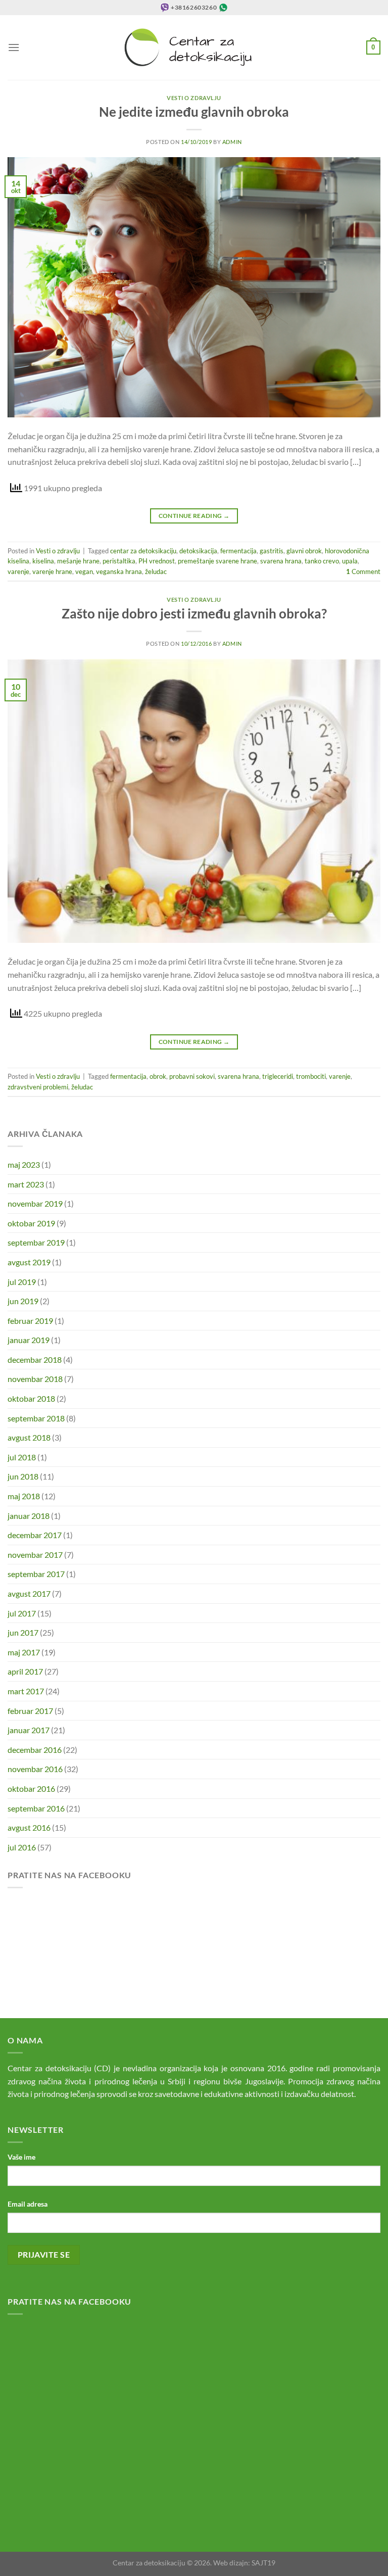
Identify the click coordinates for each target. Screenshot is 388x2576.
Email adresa (28, 2204)
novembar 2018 (35, 1379)
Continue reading (194, 516)
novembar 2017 (35, 1555)
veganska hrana (119, 571)
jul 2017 (22, 1613)
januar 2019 (29, 1340)
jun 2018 (23, 1476)
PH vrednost (157, 561)
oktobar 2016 (31, 1788)
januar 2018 (29, 1516)
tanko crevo (322, 561)
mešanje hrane (78, 561)
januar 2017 (29, 1730)
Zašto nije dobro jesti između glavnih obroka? (194, 613)
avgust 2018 (29, 1437)
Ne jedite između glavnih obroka (194, 112)
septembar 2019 (36, 1242)
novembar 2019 (35, 1203)
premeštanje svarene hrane (217, 561)
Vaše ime (21, 2157)
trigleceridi (278, 1076)
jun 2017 (23, 1632)
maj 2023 (24, 1164)
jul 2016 (22, 1847)
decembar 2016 (35, 1750)
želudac (156, 571)
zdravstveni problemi (38, 1087)
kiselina (43, 561)
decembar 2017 (35, 1535)
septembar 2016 (36, 1808)
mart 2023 (26, 1184)
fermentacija (238, 551)
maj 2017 (24, 1652)
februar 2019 (30, 1321)
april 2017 (25, 1671)
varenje (18, 571)
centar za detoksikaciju (143, 551)
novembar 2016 (35, 1769)
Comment (363, 571)
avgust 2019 (29, 1262)
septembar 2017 (36, 1574)
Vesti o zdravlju (194, 98)
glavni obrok (304, 551)
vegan (84, 571)
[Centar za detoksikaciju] (194, 47)
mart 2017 (26, 1691)
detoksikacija (198, 551)
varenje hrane (52, 571)
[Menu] (14, 47)
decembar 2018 (35, 1359)
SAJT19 (263, 2563)
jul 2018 (22, 1457)
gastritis (272, 551)
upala (350, 561)
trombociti (311, 1076)
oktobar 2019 (31, 1223)
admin (232, 142)
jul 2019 (22, 1282)
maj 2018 (24, 1496)
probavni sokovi (192, 1076)
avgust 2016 (29, 1827)
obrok (158, 1076)
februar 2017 (30, 1711)
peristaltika (119, 561)
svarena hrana (281, 561)
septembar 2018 (36, 1418)
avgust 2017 (29, 1593)
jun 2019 (23, 1301)
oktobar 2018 (31, 1398)
